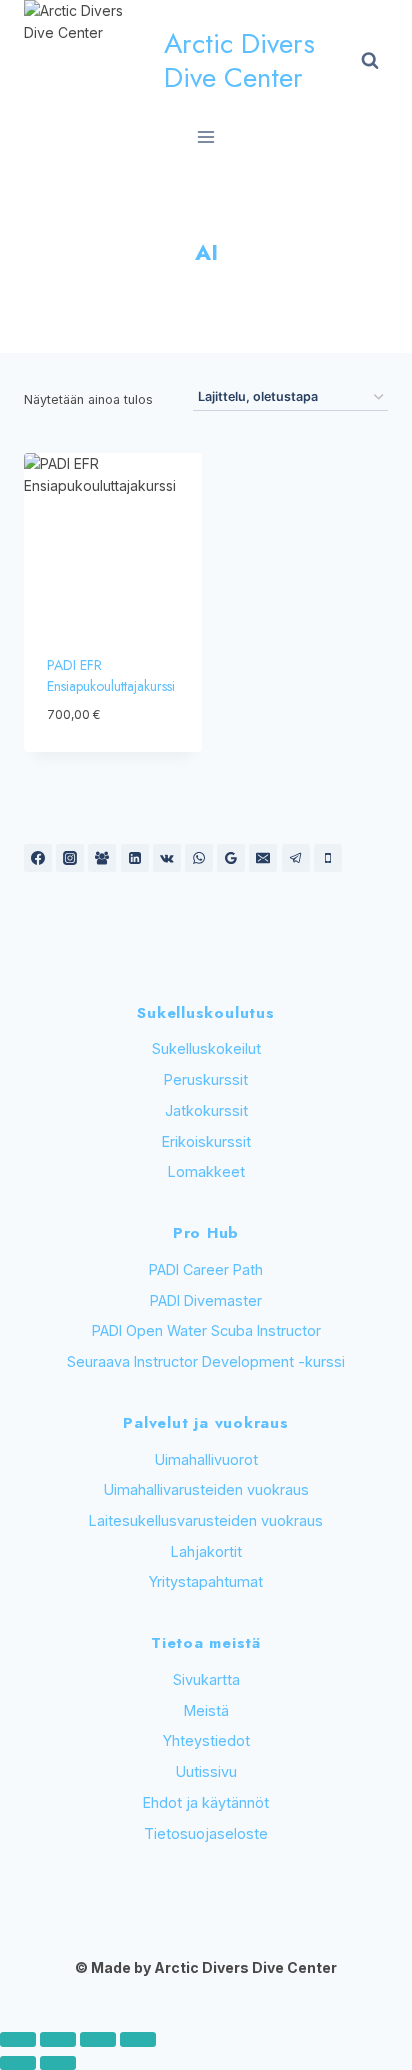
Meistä (206, 1710)
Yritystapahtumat (206, 1581)
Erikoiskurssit (206, 1141)
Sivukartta (206, 1679)
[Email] (263, 858)
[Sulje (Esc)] (138, 2039)
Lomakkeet (206, 1171)
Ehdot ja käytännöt (206, 1802)
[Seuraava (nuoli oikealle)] (58, 2063)
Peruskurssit (206, 1079)
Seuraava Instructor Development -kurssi (206, 1361)
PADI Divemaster (206, 1300)
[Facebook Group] (102, 858)
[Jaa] (98, 2039)
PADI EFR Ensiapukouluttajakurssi (111, 675)
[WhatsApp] (199, 858)
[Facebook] (38, 858)
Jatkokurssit (206, 1110)
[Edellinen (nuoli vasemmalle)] (18, 2063)
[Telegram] (296, 858)
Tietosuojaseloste (206, 1833)
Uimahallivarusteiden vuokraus (206, 1489)
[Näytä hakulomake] (370, 61)
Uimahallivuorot (206, 1459)
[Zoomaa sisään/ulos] (18, 2039)
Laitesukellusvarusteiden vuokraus (206, 1520)
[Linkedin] (135, 858)
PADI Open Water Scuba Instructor (206, 1330)
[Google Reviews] (231, 858)
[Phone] (328, 858)
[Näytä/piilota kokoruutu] (58, 2039)
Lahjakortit (206, 1551)
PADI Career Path (206, 1269)
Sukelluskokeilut (206, 1048)
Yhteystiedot (206, 1740)
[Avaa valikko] (206, 136)
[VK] (167, 858)
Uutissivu (206, 1771)
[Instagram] (70, 858)
